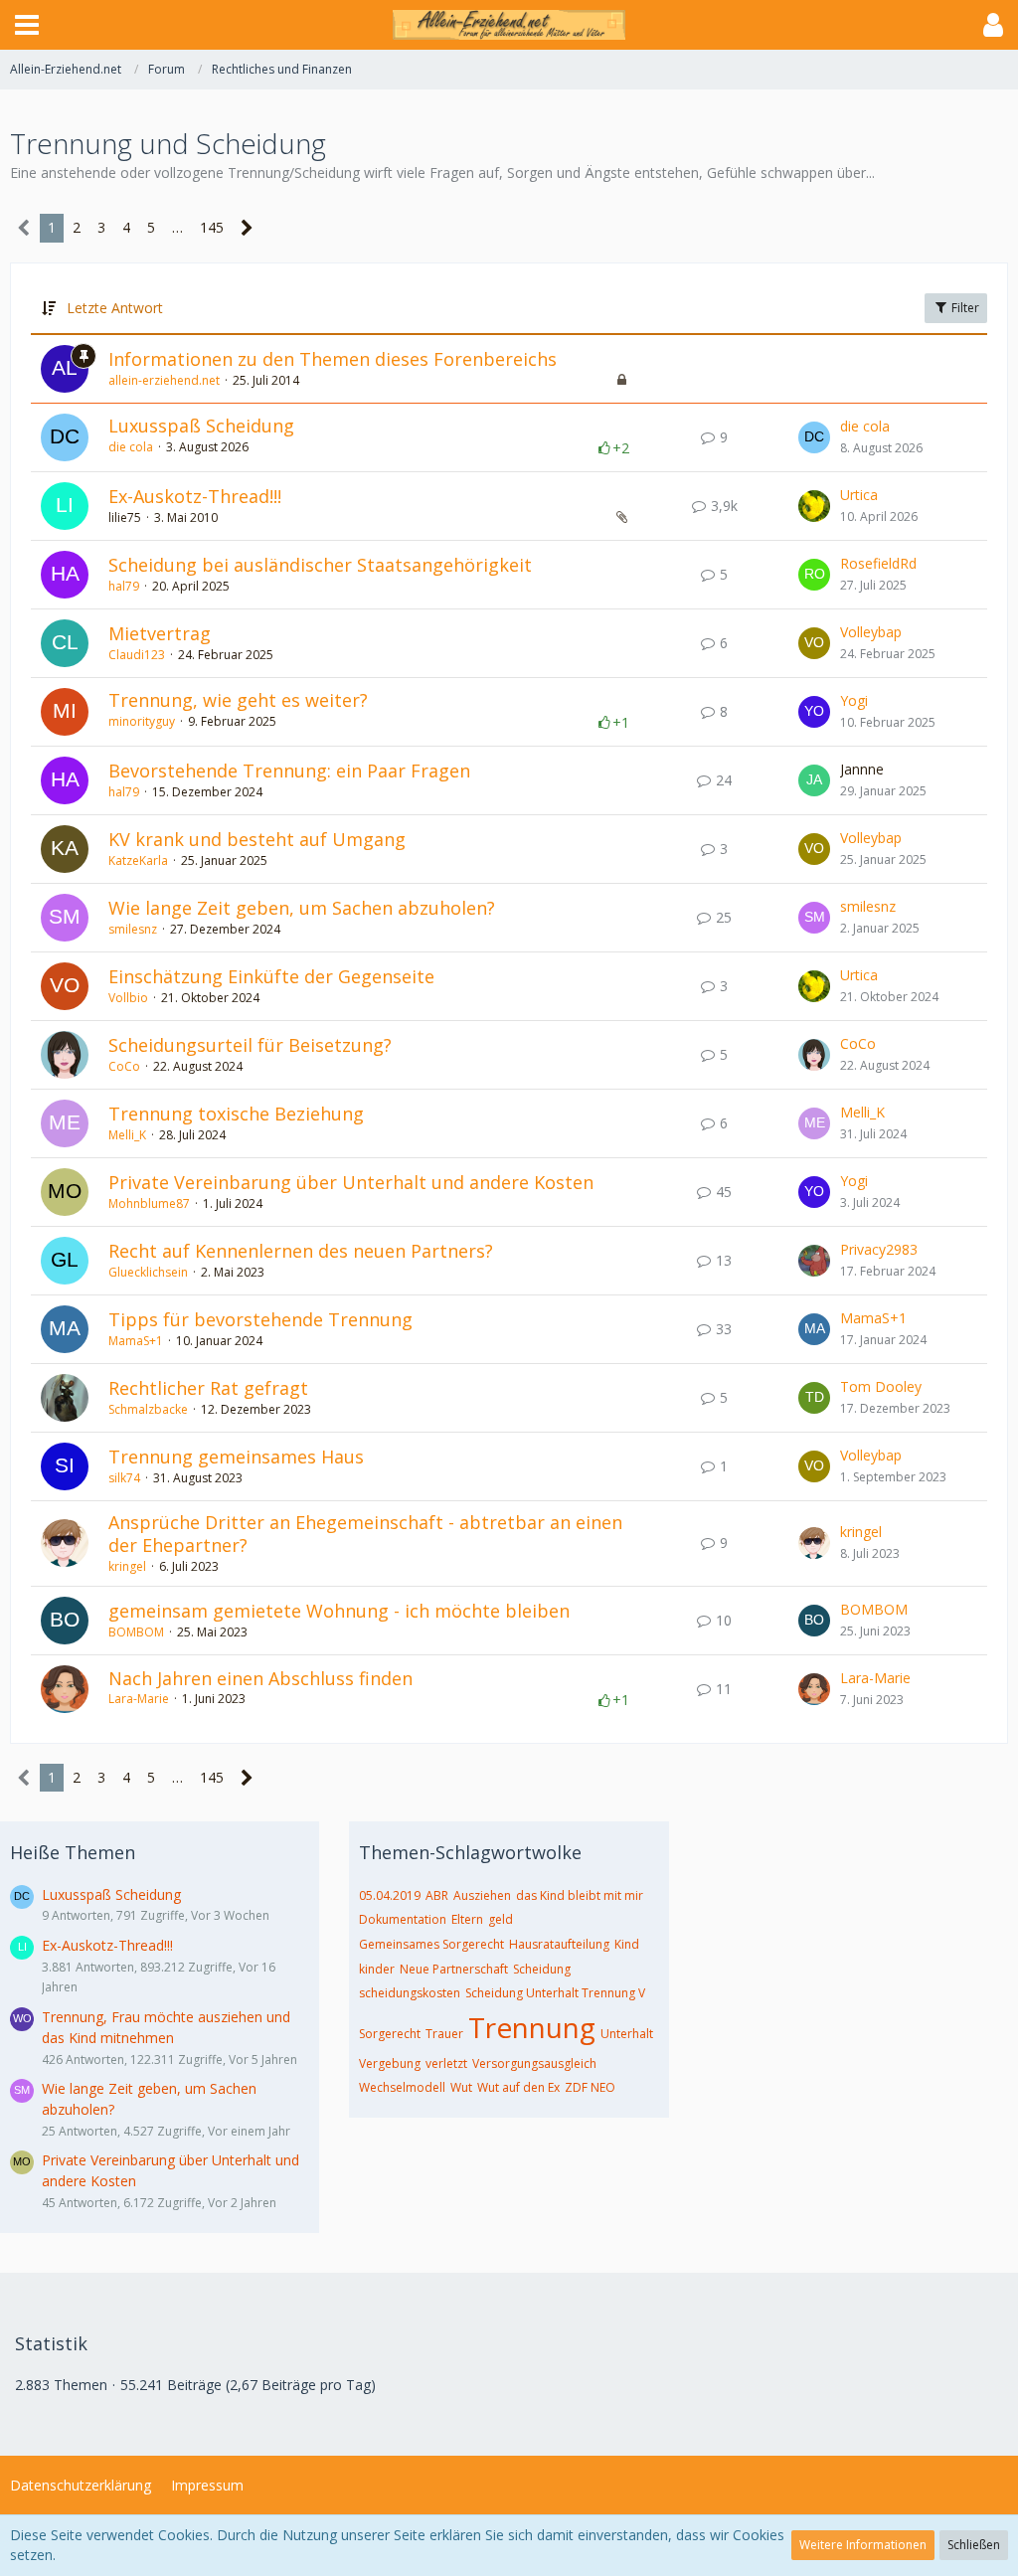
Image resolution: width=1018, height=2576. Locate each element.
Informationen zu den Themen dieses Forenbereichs (333, 359)
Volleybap (871, 632)
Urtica (859, 495)
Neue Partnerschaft (454, 1969)
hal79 (124, 586)
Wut (461, 2087)
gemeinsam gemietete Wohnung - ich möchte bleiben (339, 1611)
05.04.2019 (390, 1895)
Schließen (974, 2545)
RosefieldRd (878, 563)
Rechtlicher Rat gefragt (208, 1388)
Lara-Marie (139, 1699)
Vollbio (128, 998)
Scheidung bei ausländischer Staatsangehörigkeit (320, 565)
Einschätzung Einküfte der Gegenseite (271, 976)
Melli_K (127, 1135)
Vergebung (390, 2063)
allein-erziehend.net (164, 380)
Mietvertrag (160, 633)
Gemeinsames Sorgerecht (431, 1944)
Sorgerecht (390, 2034)
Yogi (854, 700)
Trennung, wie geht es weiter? (238, 700)
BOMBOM (136, 1632)
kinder (377, 1969)
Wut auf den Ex (518, 2087)
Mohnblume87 (149, 1203)
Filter (964, 308)
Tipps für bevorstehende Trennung (260, 1319)
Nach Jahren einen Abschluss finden (260, 1678)
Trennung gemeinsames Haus (236, 1457)
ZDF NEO (590, 2087)
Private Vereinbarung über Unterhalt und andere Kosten (351, 1182)
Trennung (532, 2027)
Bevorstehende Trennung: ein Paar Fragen (289, 771)
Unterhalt (627, 2034)
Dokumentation (403, 1919)
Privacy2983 (879, 1249)
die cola (131, 447)
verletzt (446, 2063)
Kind (627, 1944)
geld (501, 1919)
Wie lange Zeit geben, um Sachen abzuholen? (302, 908)
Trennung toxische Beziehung (236, 1114)
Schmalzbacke (148, 1409)
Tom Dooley (881, 1386)
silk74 (124, 1478)
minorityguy (142, 721)
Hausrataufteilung (559, 1944)
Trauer (444, 2034)
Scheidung (542, 1969)
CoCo (124, 1066)
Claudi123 (137, 655)
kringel (127, 1566)
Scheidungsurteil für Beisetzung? (250, 1045)
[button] (27, 25)
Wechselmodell (402, 2087)
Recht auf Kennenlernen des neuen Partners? (301, 1251)
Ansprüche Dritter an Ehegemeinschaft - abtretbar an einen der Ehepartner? (365, 1534)
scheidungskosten (410, 1993)
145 (212, 227)
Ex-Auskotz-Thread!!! (195, 496)
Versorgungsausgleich (534, 2063)
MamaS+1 (136, 1341)
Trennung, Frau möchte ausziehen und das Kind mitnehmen (166, 2027)
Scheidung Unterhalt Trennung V (555, 1993)
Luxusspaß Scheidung (201, 426)
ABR (437, 1895)
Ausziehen (482, 1895)
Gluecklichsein (148, 1272)
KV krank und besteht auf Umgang (257, 839)
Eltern (467, 1919)
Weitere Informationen (863, 2545)
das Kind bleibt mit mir (580, 1895)
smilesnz (133, 929)
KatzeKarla (138, 860)
